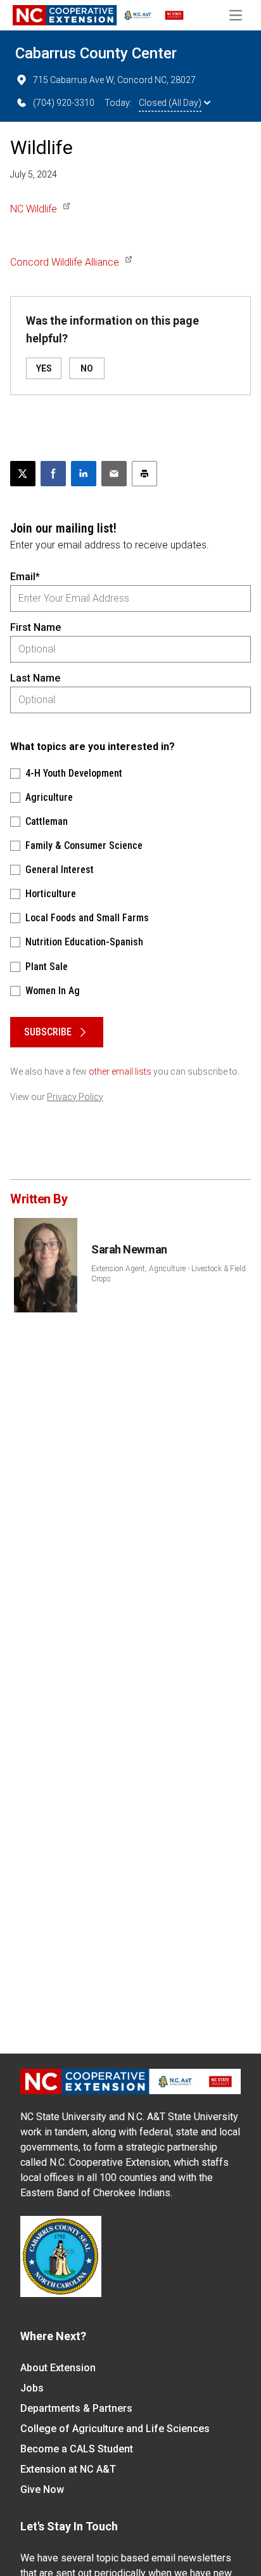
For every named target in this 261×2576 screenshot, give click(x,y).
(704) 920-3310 (64, 103)
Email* (25, 577)
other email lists (120, 1071)
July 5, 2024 (34, 174)
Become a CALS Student (77, 2449)
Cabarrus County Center (96, 53)
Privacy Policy (75, 1097)
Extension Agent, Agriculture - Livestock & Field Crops (169, 1274)
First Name (35, 627)
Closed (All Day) (170, 103)
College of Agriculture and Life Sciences (115, 2429)
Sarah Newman (129, 1249)
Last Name (35, 678)
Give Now (42, 2489)
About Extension (58, 2368)
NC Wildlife (34, 209)
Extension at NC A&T (68, 2469)
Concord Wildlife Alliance (65, 262)
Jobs (32, 2388)
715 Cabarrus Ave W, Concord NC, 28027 (114, 80)
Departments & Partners (76, 2408)
